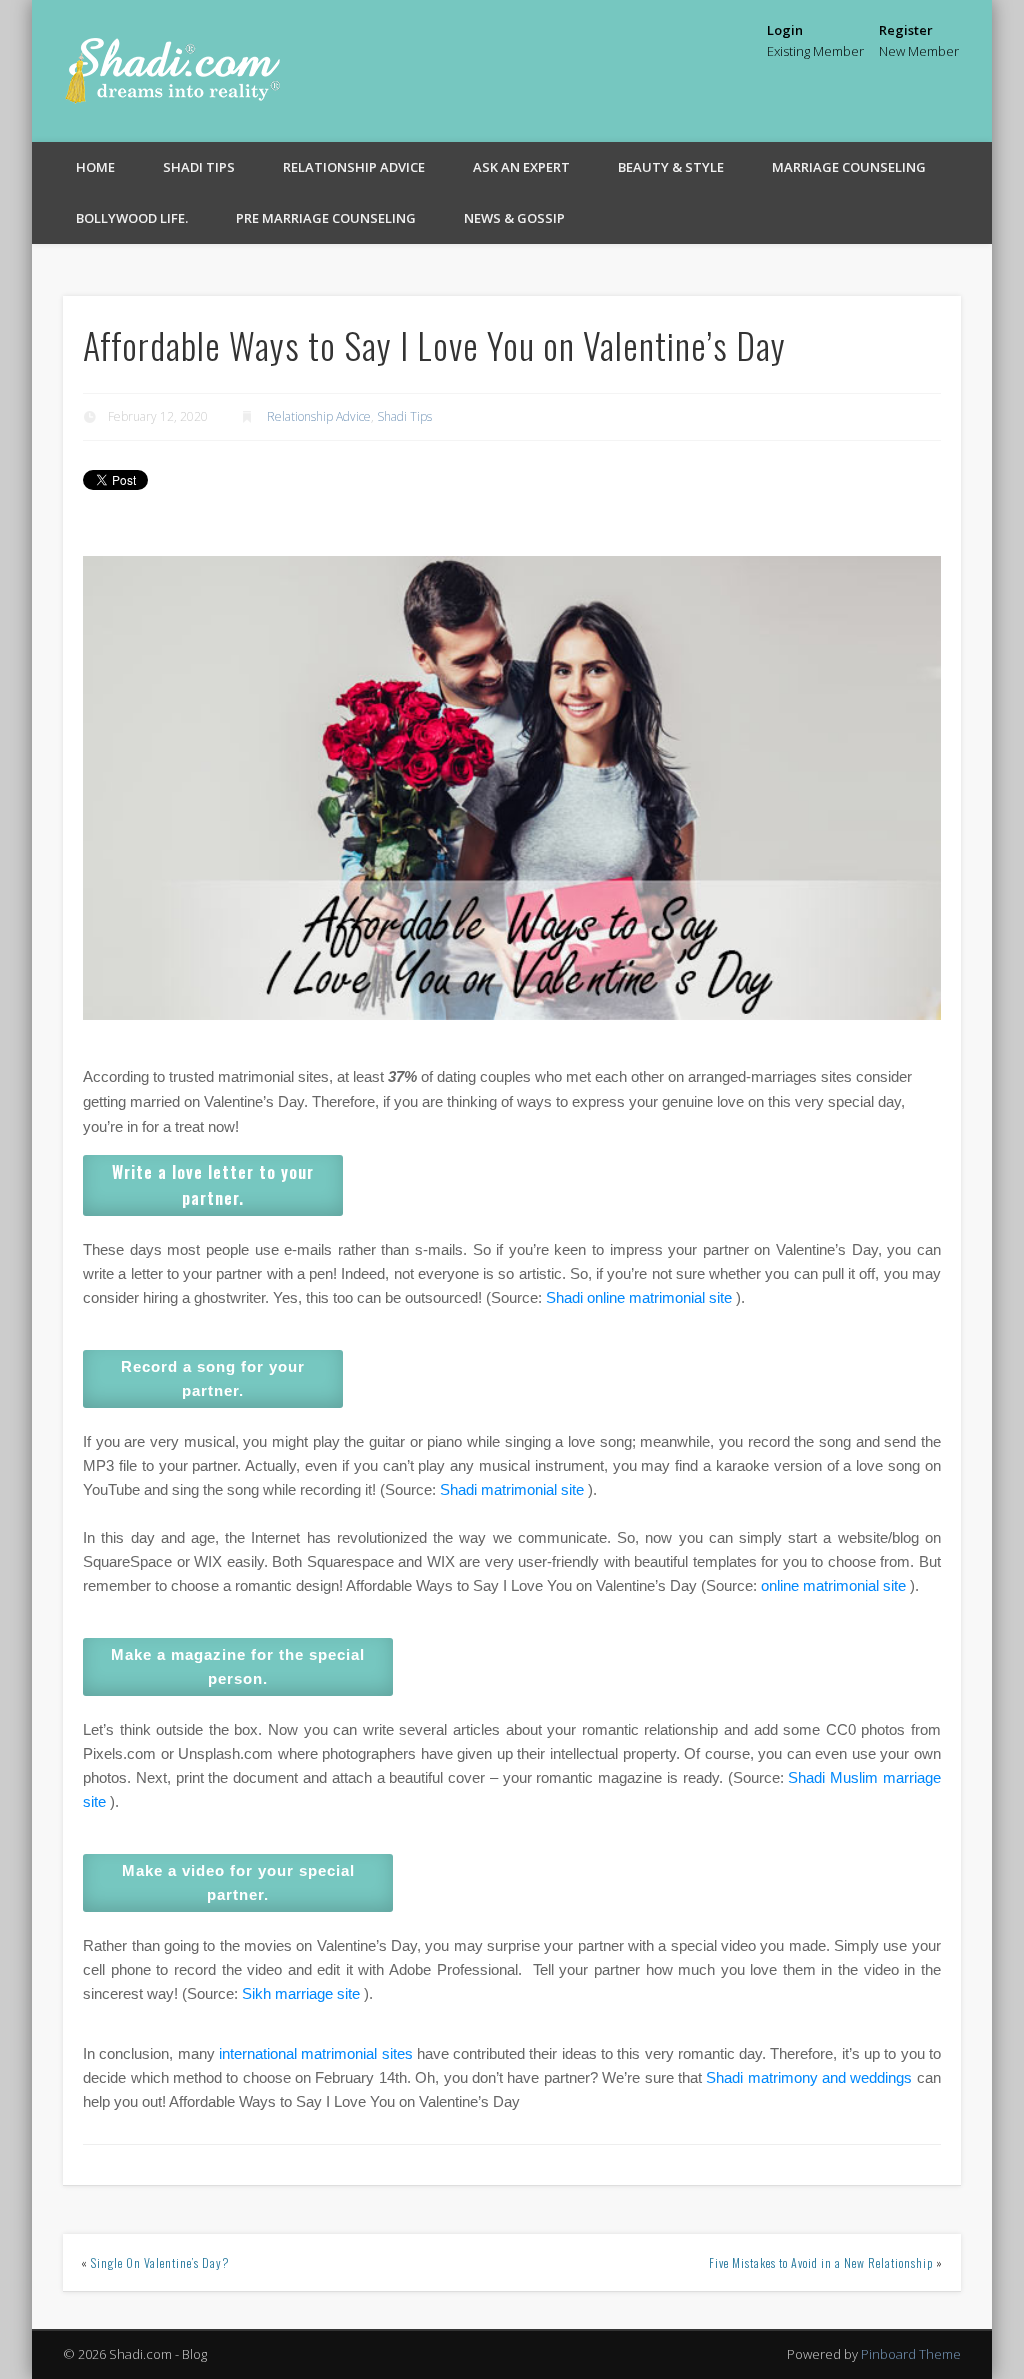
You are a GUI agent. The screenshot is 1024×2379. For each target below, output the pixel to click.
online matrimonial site (833, 1585)
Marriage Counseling (849, 167)
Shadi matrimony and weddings (809, 2077)
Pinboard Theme (911, 2354)
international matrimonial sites (316, 2053)
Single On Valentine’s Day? (160, 2262)
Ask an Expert (521, 167)
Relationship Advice (354, 167)
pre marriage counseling (326, 218)
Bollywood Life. (132, 218)
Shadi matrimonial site (512, 1489)
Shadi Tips (199, 167)
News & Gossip (514, 218)
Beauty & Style (671, 167)
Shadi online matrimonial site (639, 1297)
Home (95, 167)
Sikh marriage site (301, 1993)
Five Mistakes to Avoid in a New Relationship (821, 2262)
